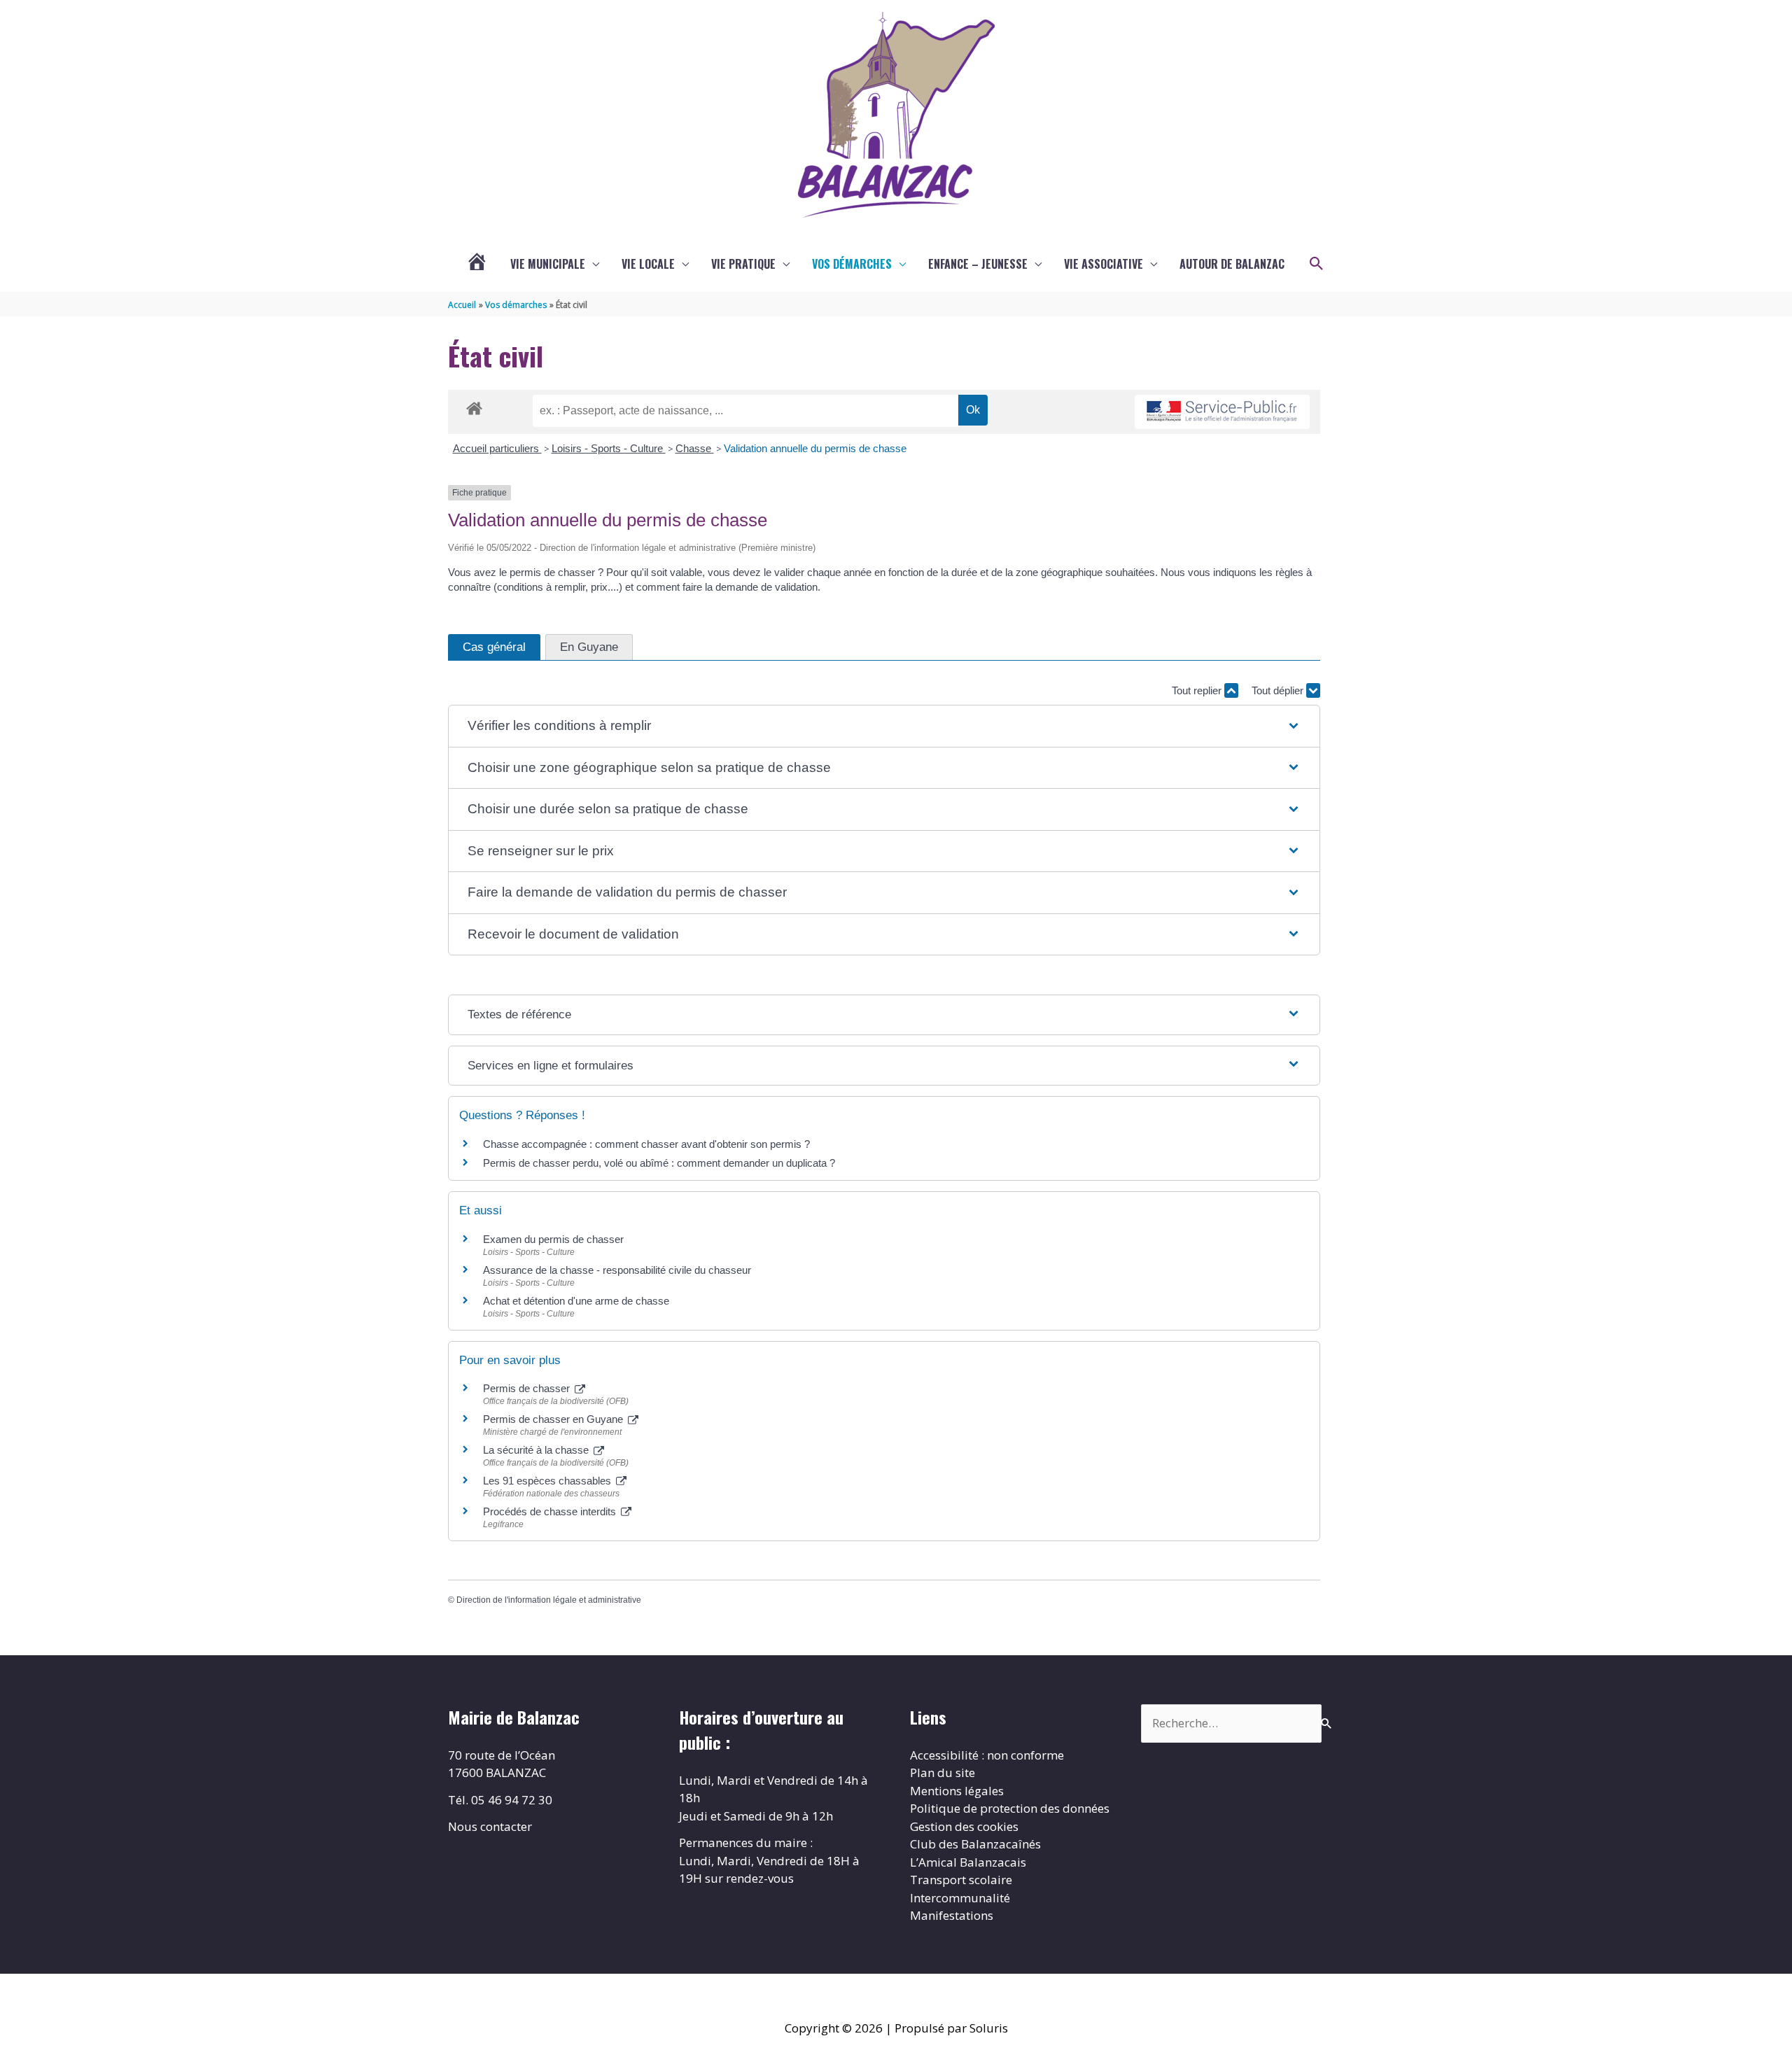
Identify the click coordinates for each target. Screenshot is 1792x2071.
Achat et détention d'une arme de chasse (576, 1301)
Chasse (695, 448)
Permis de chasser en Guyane (554, 1419)
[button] (1317, 264)
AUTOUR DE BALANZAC (1232, 264)
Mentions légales (957, 1791)
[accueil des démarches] (474, 406)
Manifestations (952, 1915)
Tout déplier (1279, 690)
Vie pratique (743, 264)
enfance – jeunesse (978, 264)
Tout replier (1198, 690)
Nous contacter (490, 1826)
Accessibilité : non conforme (987, 1755)
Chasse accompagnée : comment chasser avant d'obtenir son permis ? (646, 1144)
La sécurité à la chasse (537, 1450)
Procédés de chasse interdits (551, 1511)
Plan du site (943, 1772)
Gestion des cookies (964, 1826)
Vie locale (648, 264)
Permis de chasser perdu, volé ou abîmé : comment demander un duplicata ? (659, 1163)
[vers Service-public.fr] (1222, 412)
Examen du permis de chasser (555, 1239)
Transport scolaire (961, 1880)
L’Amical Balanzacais (968, 1862)
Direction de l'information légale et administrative (549, 1600)
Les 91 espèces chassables (548, 1481)
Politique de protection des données (1010, 1808)
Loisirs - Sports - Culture (609, 448)
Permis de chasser (528, 1388)
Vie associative (1104, 264)
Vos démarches (852, 264)
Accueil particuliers (497, 448)
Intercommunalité (960, 1898)
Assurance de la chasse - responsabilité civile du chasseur (617, 1270)
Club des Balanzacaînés (975, 1844)
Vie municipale (548, 264)
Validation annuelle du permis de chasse (815, 448)
